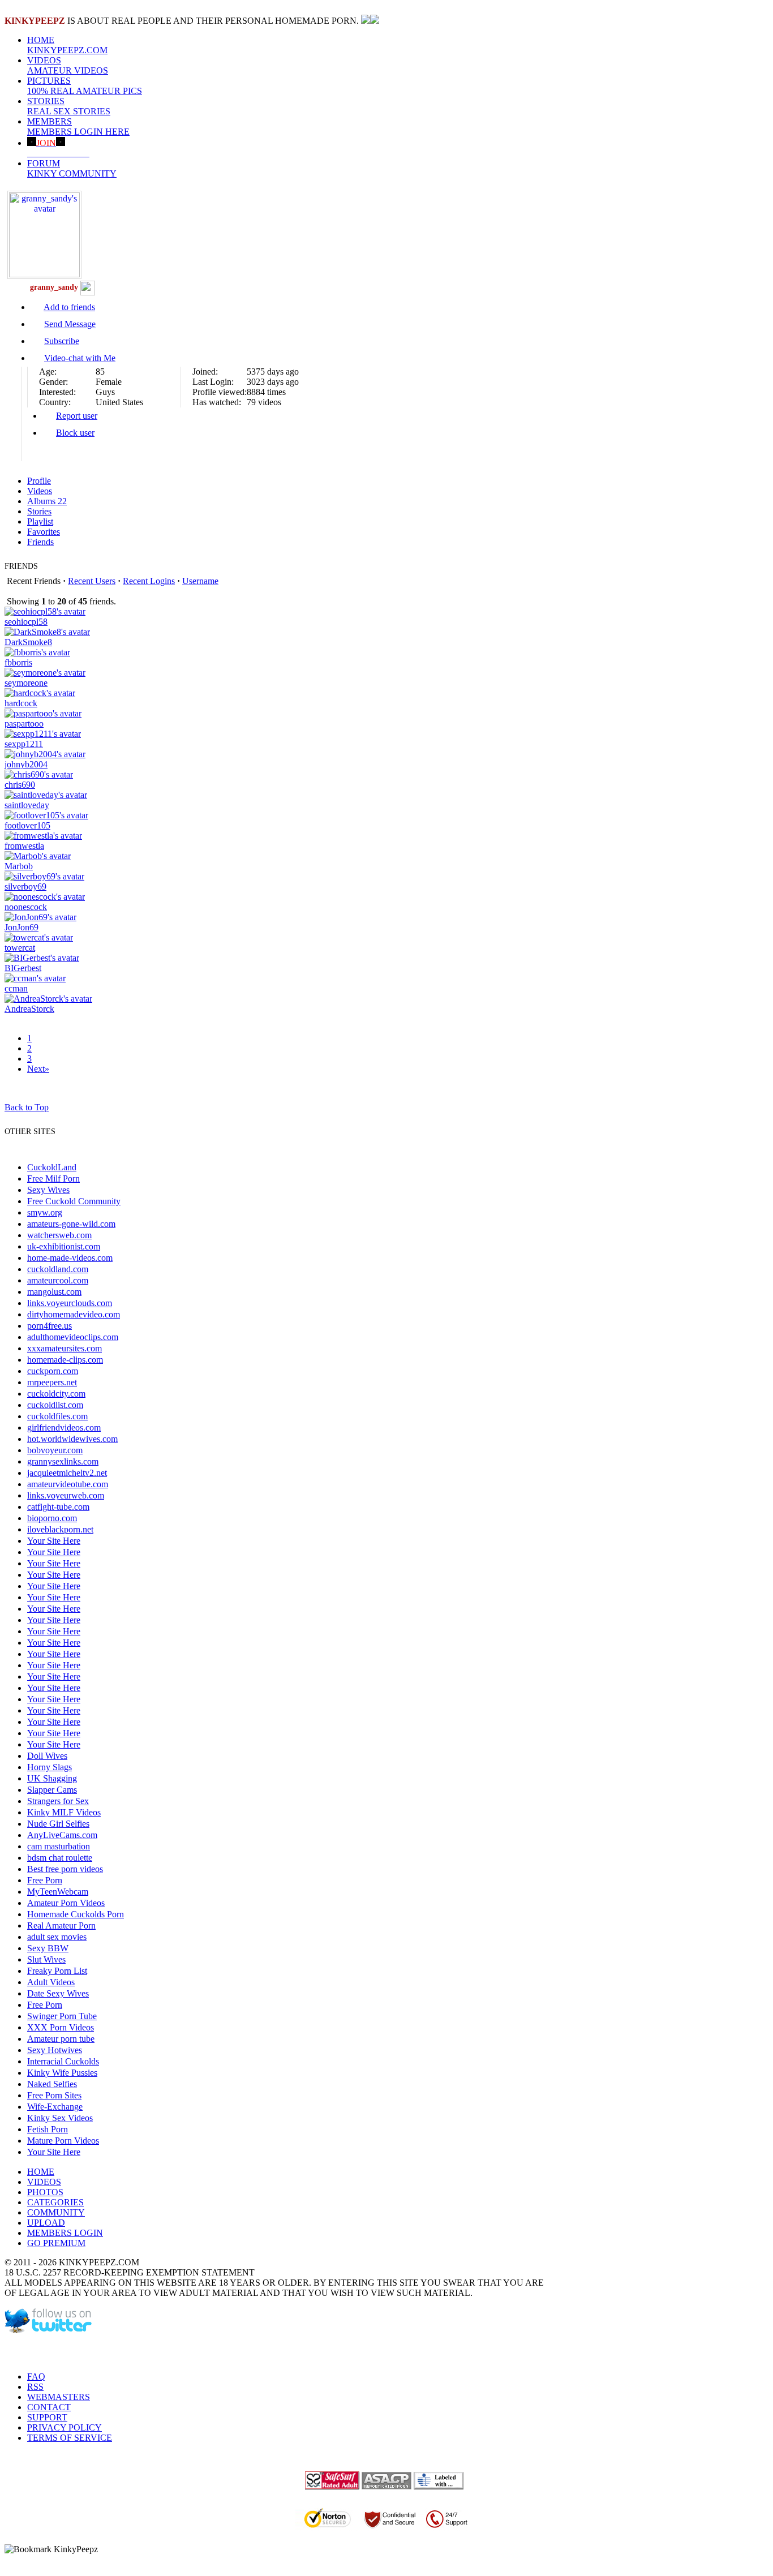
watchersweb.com (59, 1235)
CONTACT (49, 2407)
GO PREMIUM (56, 2243)
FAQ (36, 2377)
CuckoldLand (52, 1167)
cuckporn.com (53, 1371)
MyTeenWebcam (58, 1892)
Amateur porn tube (61, 2039)
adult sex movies (57, 1937)
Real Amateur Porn (61, 1925)
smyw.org (45, 1212)
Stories (39, 511)
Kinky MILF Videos (64, 1812)
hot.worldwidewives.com (72, 1439)
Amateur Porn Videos (66, 1903)
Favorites (44, 532)
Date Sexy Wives (58, 1993)
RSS (35, 2387)
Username (200, 581)
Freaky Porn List (57, 1971)
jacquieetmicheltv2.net (67, 1473)
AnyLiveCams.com (62, 1835)
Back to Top (27, 1107)
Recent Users (92, 581)
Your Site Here (54, 1541)
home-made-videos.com (70, 1258)
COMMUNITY (56, 2212)
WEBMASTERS (59, 2397)
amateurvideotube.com (68, 1484)
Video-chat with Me (80, 358)
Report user (77, 416)
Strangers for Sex (58, 1801)
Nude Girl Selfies (58, 1824)
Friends (40, 542)
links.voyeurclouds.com (70, 1303)
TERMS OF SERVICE (70, 2438)
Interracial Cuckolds (63, 2061)
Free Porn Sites (54, 2095)
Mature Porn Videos (63, 2141)
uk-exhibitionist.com (64, 1246)
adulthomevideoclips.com (73, 1337)
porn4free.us (50, 1326)
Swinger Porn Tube (62, 2016)
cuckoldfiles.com (57, 1416)
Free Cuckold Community (74, 1201)
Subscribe (62, 341)
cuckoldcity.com (56, 1394)
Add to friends (69, 307)
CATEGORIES (55, 2202)
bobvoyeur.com (55, 1450)
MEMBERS (78, 126)
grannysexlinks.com (63, 1461)
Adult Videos (51, 1982)
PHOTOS (45, 2192)
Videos (40, 491)
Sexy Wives (48, 1190)
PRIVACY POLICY (65, 2427)
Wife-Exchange (55, 2107)
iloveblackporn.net (60, 1529)
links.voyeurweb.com (66, 1495)
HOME (67, 45)
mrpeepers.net (52, 1382)
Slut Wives (46, 1959)
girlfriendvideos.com (64, 1427)
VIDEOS (68, 65)
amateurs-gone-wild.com (71, 1224)
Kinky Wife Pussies (62, 2073)
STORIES (69, 106)
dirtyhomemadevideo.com (74, 1314)
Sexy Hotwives (55, 2050)
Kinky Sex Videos (60, 2118)
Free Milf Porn (53, 1178)
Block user (75, 433)
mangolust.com (54, 1292)
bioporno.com (52, 1518)
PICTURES (85, 86)
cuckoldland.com (58, 1269)
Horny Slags (50, 1767)
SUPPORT (47, 2417)
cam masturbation (59, 1846)
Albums (47, 501)
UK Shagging (52, 1778)
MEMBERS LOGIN (65, 2233)
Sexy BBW (48, 1948)
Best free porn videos (65, 1869)
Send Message (70, 324)
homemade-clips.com (65, 1360)
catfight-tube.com (58, 1507)
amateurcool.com (58, 1280)
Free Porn (45, 1880)
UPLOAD (46, 2223)
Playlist (40, 521)
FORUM (72, 168)
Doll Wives (47, 1756)
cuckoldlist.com (55, 1405)
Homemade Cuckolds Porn (76, 1914)
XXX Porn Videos (61, 2027)
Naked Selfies (52, 2084)
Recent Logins (149, 581)
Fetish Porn (48, 2129)
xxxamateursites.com (65, 1348)
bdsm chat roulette (60, 1858)
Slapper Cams (52, 1790)
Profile (39, 481)
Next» (38, 1069)
